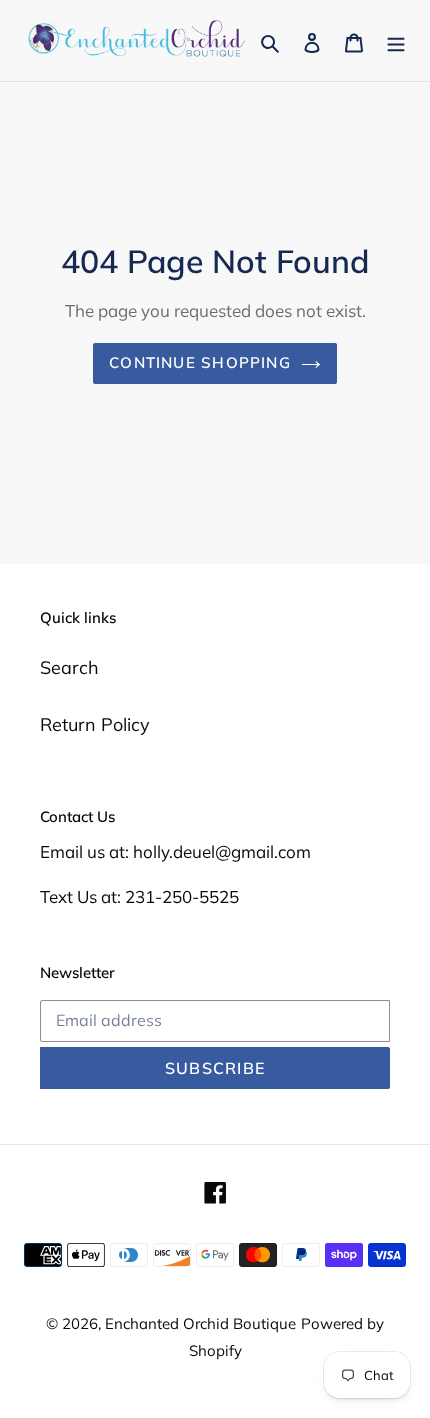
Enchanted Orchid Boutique (200, 1323)
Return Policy (95, 724)
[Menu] (396, 40)
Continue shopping (200, 362)
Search (69, 667)
